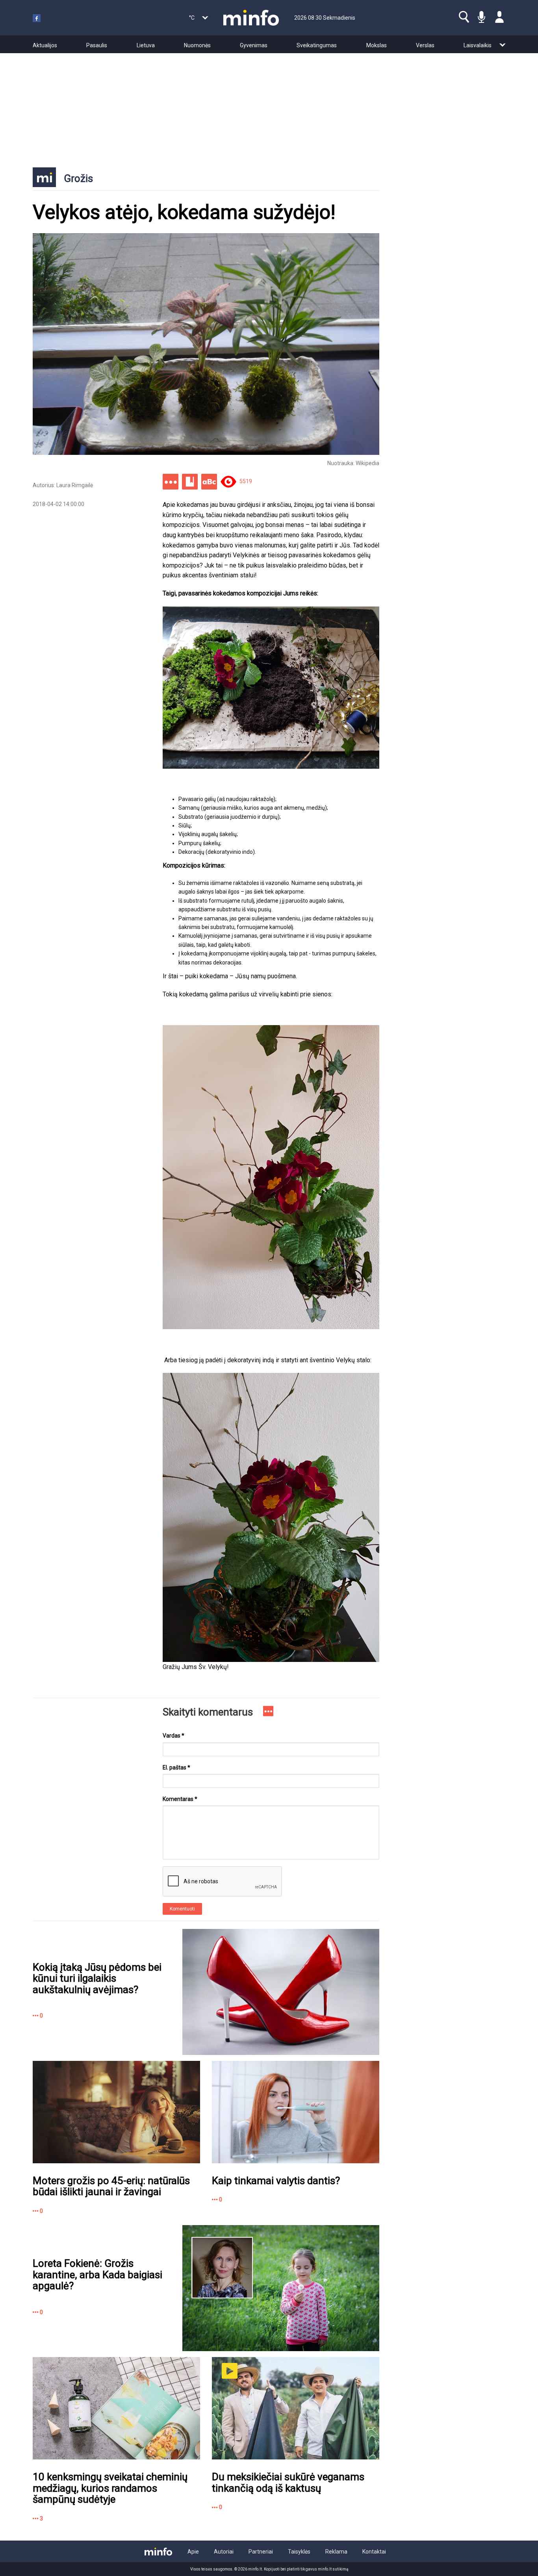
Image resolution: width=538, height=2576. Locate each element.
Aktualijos (45, 45)
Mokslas (377, 45)
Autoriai (224, 2552)
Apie (193, 2552)
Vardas (173, 1736)
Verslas (425, 45)
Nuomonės (197, 45)
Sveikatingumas (317, 45)
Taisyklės (299, 2552)
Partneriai (261, 2552)
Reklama (336, 2552)
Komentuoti (182, 1909)
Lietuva (146, 45)
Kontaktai (374, 2552)
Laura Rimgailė (75, 485)
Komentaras (180, 1799)
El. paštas (176, 1767)
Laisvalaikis (478, 45)
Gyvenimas (254, 45)
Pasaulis (97, 45)
